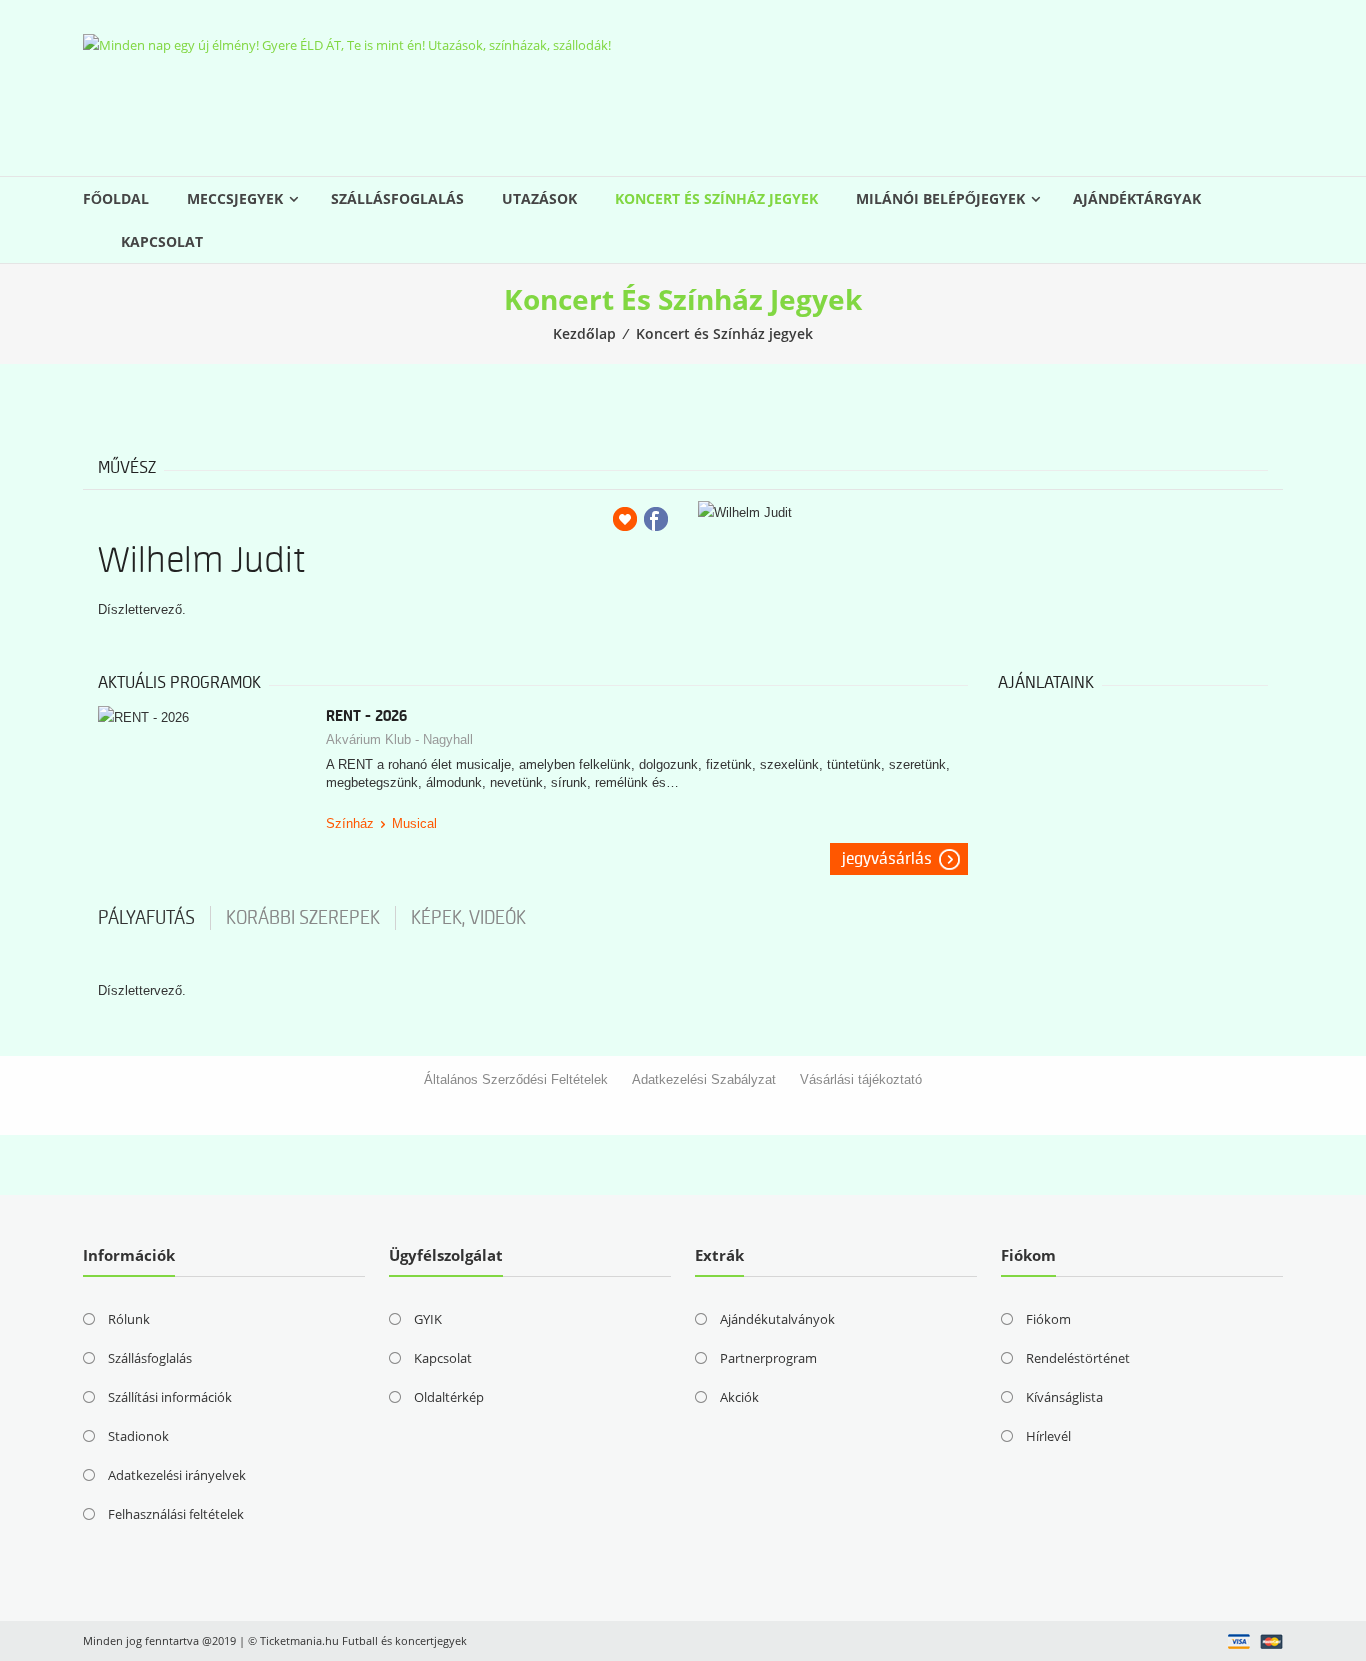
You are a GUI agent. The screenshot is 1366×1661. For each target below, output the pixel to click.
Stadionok (138, 1436)
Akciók (739, 1397)
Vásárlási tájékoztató (861, 1079)
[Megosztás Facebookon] (656, 519)
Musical (414, 823)
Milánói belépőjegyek (940, 198)
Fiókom (1048, 1319)
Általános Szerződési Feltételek (516, 1079)
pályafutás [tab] (146, 918)
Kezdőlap (584, 333)
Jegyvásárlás (887, 859)
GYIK (428, 1319)
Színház (350, 823)
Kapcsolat (162, 241)
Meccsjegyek (235, 198)
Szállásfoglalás (397, 198)
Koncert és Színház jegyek (716, 198)
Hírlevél (1048, 1436)
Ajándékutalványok (777, 1319)
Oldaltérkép (449, 1397)
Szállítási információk (170, 1397)
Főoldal (116, 198)
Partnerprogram (768, 1358)
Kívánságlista (1064, 1397)
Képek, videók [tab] (468, 918)
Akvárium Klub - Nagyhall (399, 739)
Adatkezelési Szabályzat (704, 1079)
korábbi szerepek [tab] (303, 918)
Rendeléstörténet (1078, 1358)
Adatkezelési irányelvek (177, 1475)
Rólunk (129, 1319)
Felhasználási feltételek (176, 1514)
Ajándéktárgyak (1137, 198)
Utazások (539, 198)
